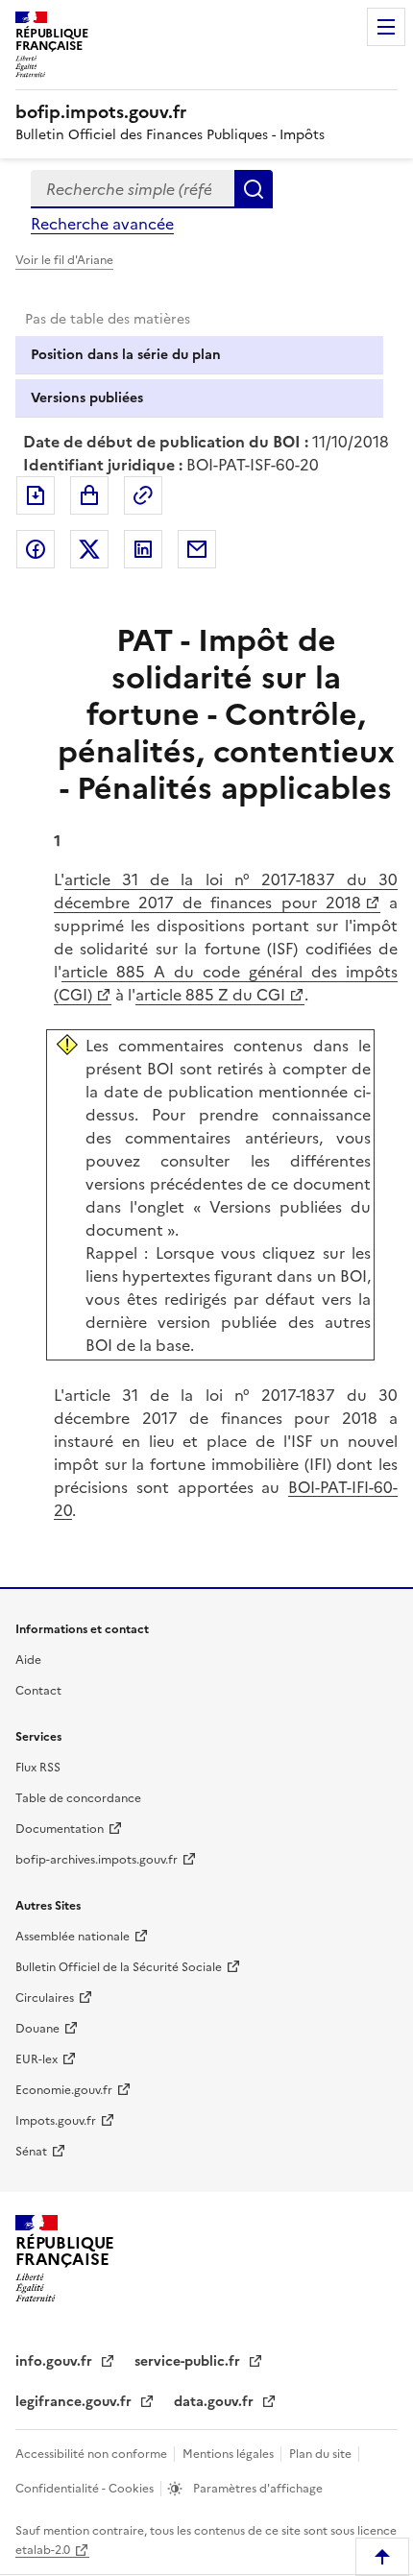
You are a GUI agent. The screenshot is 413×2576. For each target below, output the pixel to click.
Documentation (60, 1829)
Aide (28, 1660)
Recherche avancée (102, 224)
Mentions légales (230, 2454)
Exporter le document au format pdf (36, 495)
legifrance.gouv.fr (75, 2402)
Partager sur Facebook (36, 549)
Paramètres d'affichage (256, 2489)
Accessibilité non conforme (93, 2454)
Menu (386, 27)
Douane (37, 2029)
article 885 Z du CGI (210, 995)
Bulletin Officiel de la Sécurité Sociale (119, 1967)
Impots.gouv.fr (56, 2121)
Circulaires (45, 1998)
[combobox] (133, 189)
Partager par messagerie (197, 549)
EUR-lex (36, 2059)
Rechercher (254, 189)
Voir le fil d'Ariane (64, 260)
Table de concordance (78, 1798)
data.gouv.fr (216, 2402)
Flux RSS (38, 1768)
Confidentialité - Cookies (86, 2489)
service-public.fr (189, 2361)
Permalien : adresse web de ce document (143, 495)
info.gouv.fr (56, 2361)
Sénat (31, 2152)
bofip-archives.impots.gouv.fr (97, 1860)
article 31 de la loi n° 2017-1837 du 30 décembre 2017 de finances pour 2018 (226, 891)
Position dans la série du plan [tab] (126, 355)
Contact (38, 1691)
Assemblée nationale (73, 1937)
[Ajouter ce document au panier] (89, 495)
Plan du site (322, 2454)
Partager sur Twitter (89, 549)
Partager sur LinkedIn (143, 549)
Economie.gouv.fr (64, 2090)
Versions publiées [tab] (87, 398)
